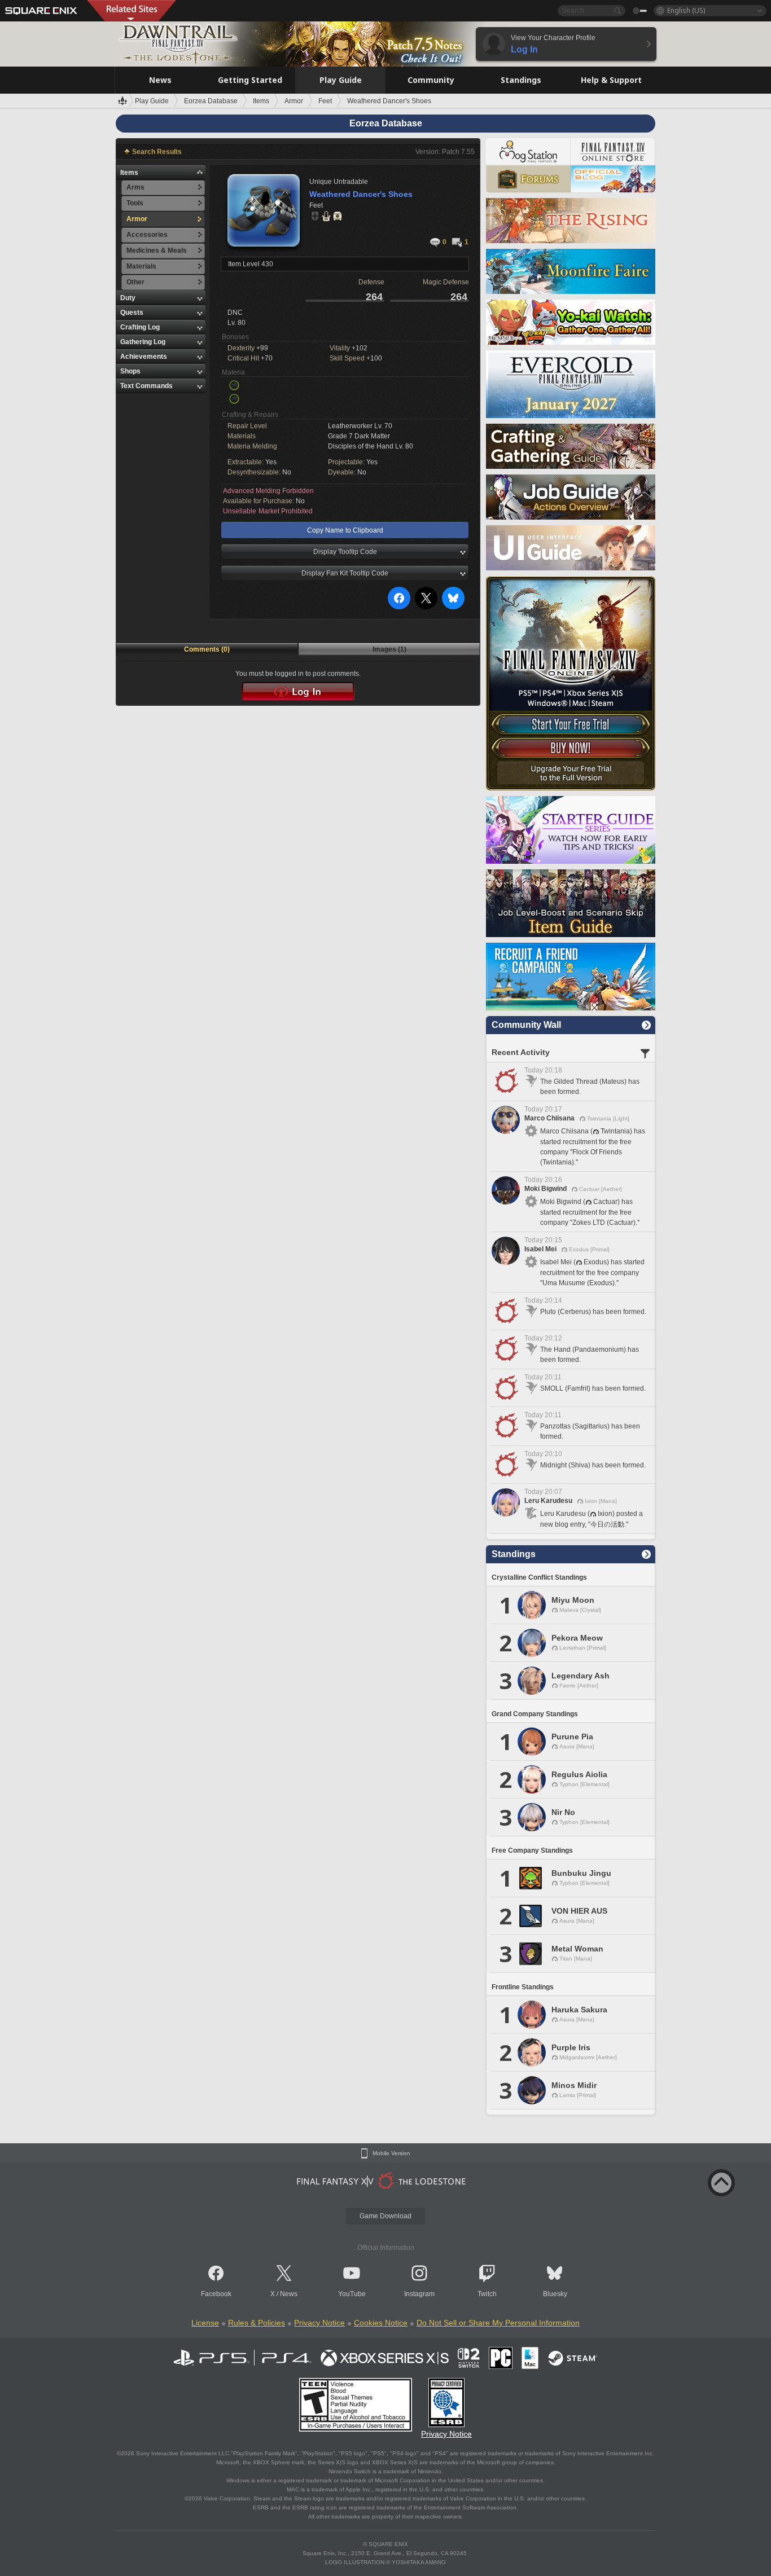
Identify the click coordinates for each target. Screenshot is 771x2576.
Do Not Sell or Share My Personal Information (498, 2323)
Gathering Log (143, 342)
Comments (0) (207, 649)
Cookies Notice (381, 2323)
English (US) (686, 10)
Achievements (144, 357)
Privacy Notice (319, 2323)
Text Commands (146, 386)
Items (129, 173)
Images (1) (389, 649)
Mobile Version (391, 2153)
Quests (132, 313)
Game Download (385, 2216)
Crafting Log (140, 327)
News (289, 2294)
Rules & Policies (257, 2323)
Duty (128, 298)
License (205, 2323)
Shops (130, 371)
